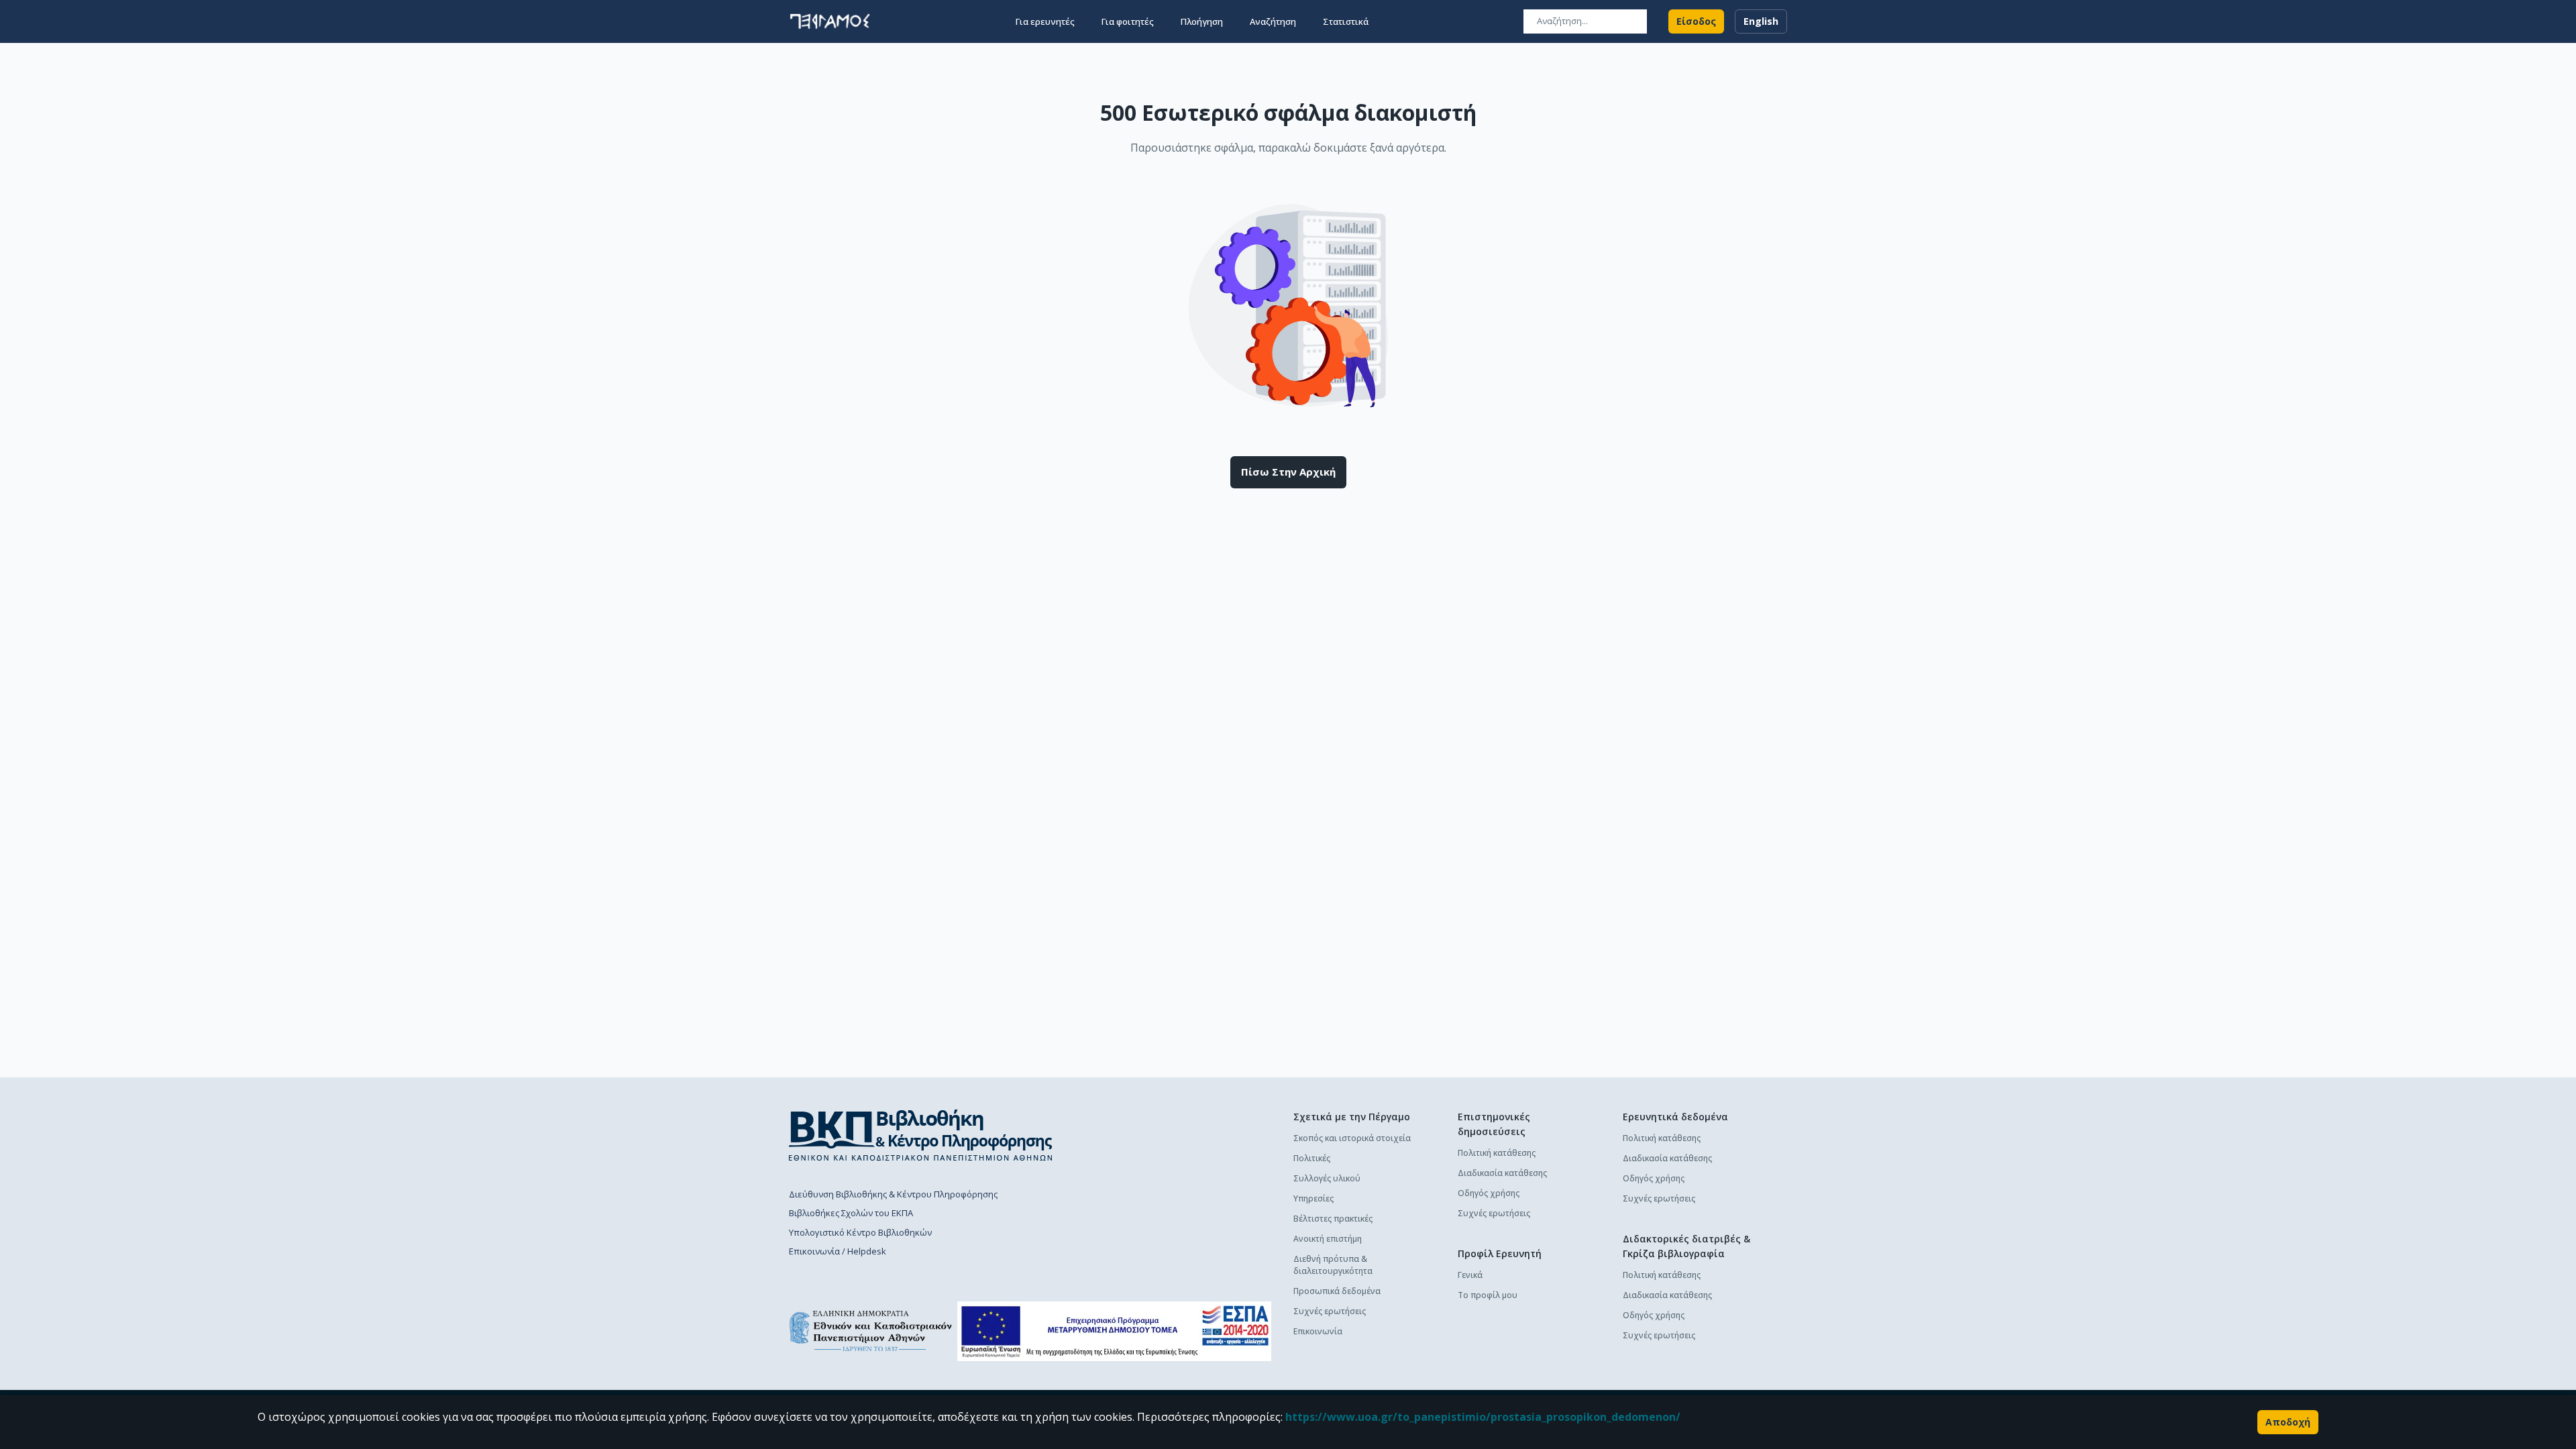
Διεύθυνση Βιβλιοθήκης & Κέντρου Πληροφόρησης (893, 1194)
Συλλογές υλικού (1327, 1178)
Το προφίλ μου (1488, 1295)
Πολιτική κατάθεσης (1497, 1153)
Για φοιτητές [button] (1128, 21)
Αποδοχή (2288, 1422)
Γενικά (1470, 1275)
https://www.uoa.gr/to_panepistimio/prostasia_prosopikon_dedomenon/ (1483, 1417)
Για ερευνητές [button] (1045, 21)
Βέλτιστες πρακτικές (1333, 1219)
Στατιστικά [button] (1346, 21)
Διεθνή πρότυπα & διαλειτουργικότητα (1333, 1265)
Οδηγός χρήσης (1489, 1193)
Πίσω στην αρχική (1288, 472)
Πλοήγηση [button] (1202, 21)
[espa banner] (1114, 1331)
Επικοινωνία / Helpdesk (838, 1251)
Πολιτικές (1312, 1158)
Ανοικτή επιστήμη (1328, 1239)
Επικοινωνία (1318, 1331)
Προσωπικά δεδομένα (1337, 1291)
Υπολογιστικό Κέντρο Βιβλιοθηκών (860, 1232)
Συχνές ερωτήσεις (1330, 1311)
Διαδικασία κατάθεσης (1502, 1173)
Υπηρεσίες (1313, 1198)
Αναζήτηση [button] (1273, 21)
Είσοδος (1696, 21)
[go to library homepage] (921, 1135)
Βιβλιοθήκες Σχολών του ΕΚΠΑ (851, 1213)
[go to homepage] (830, 21)
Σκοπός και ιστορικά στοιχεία (1352, 1138)
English (1761, 21)
